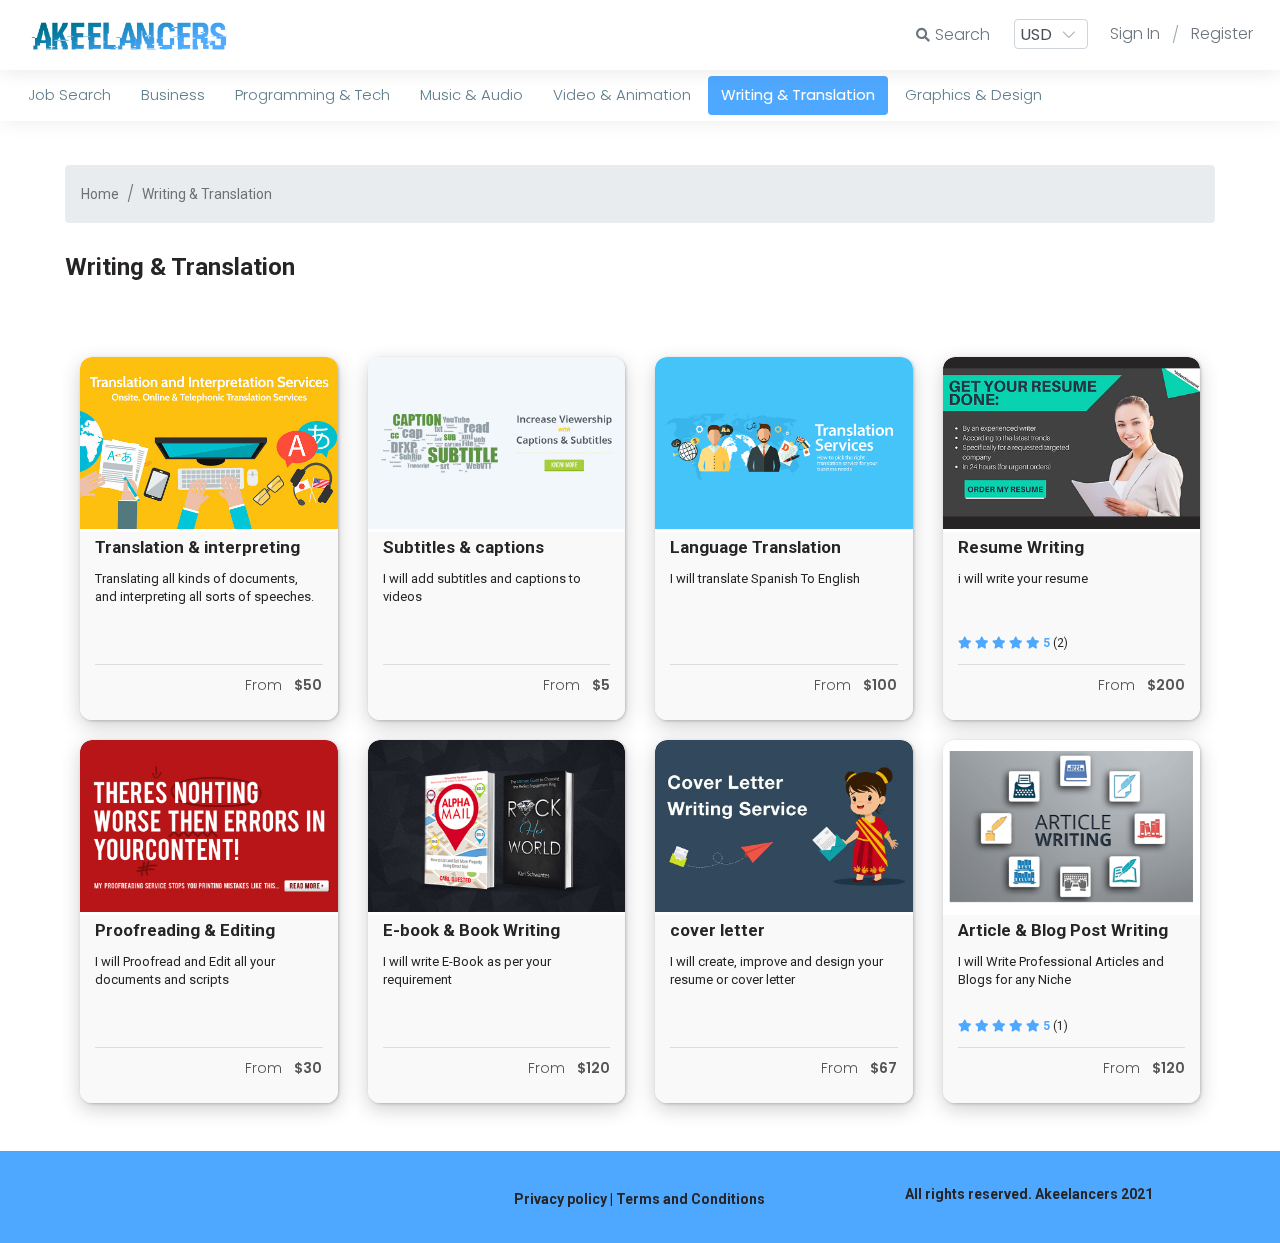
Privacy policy (560, 1199)
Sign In (1135, 33)
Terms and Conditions (690, 1199)
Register (1222, 33)
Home (100, 194)
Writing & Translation (207, 194)
